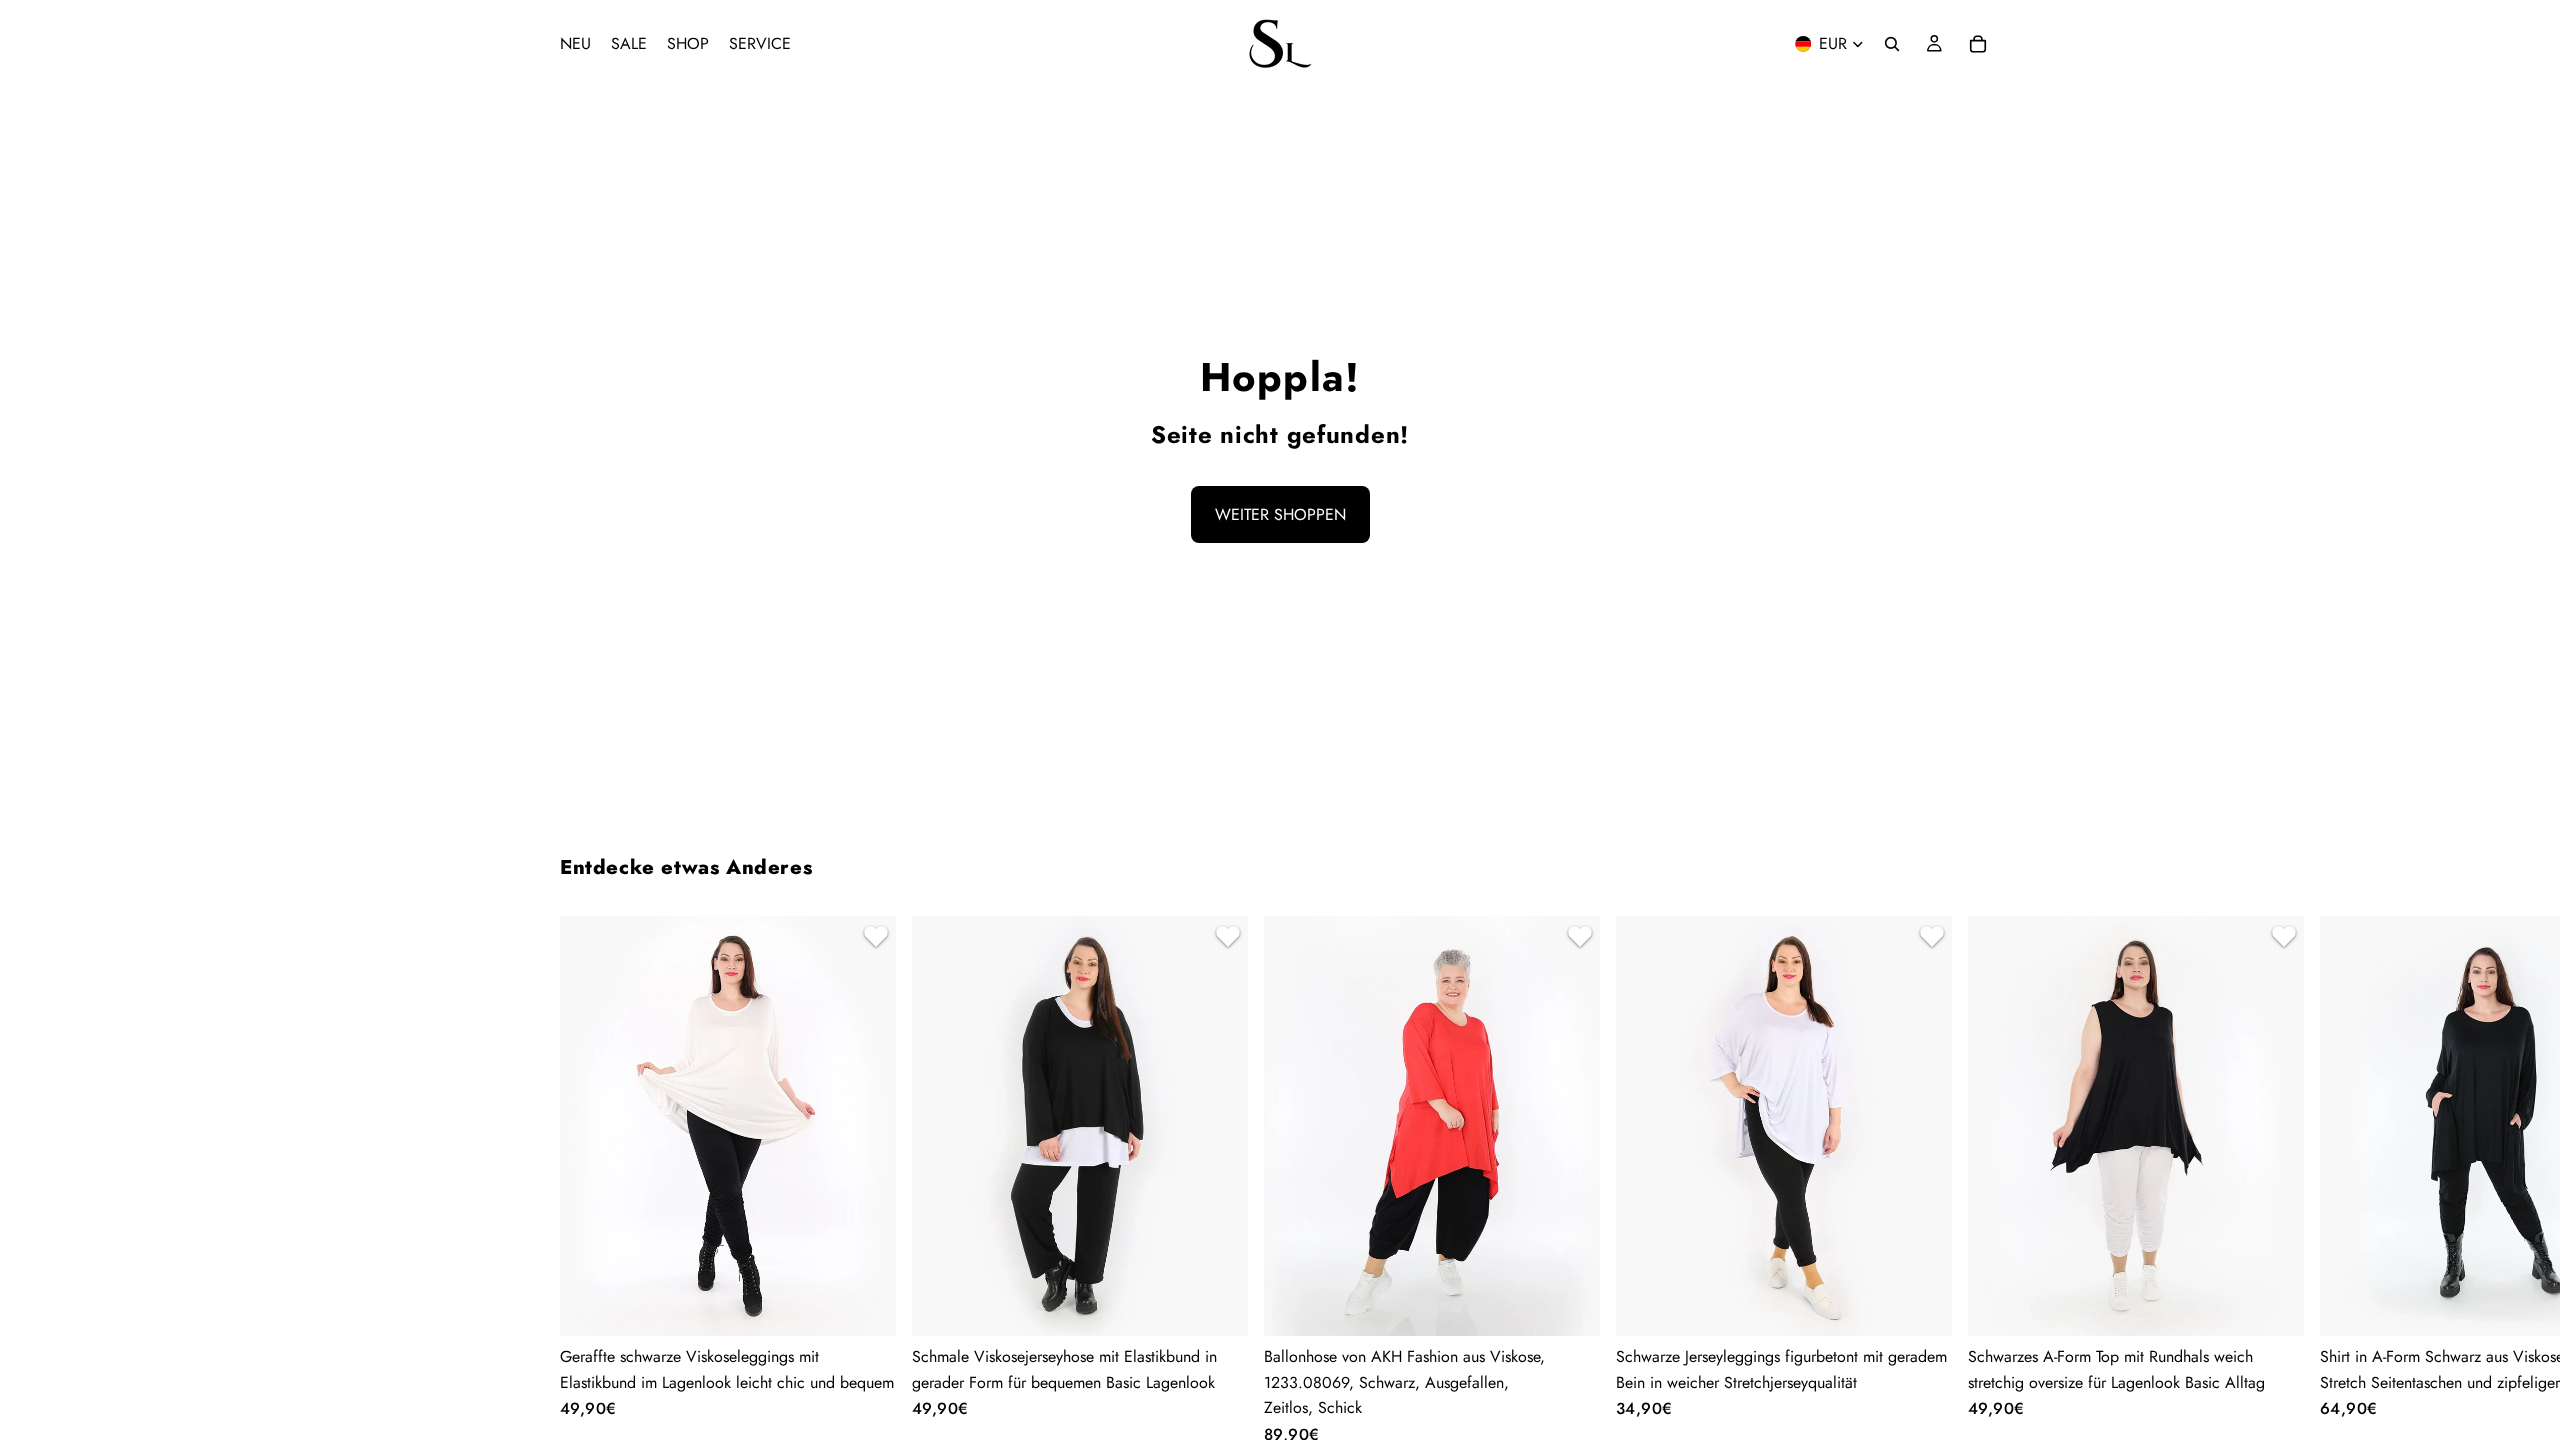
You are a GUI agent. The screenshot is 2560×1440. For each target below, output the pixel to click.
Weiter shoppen (1280, 514)
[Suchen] (1892, 44)
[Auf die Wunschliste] (873, 939)
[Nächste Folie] (1976, 1180)
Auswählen (882, 1304)
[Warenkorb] (1978, 44)
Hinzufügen (1586, 1304)
